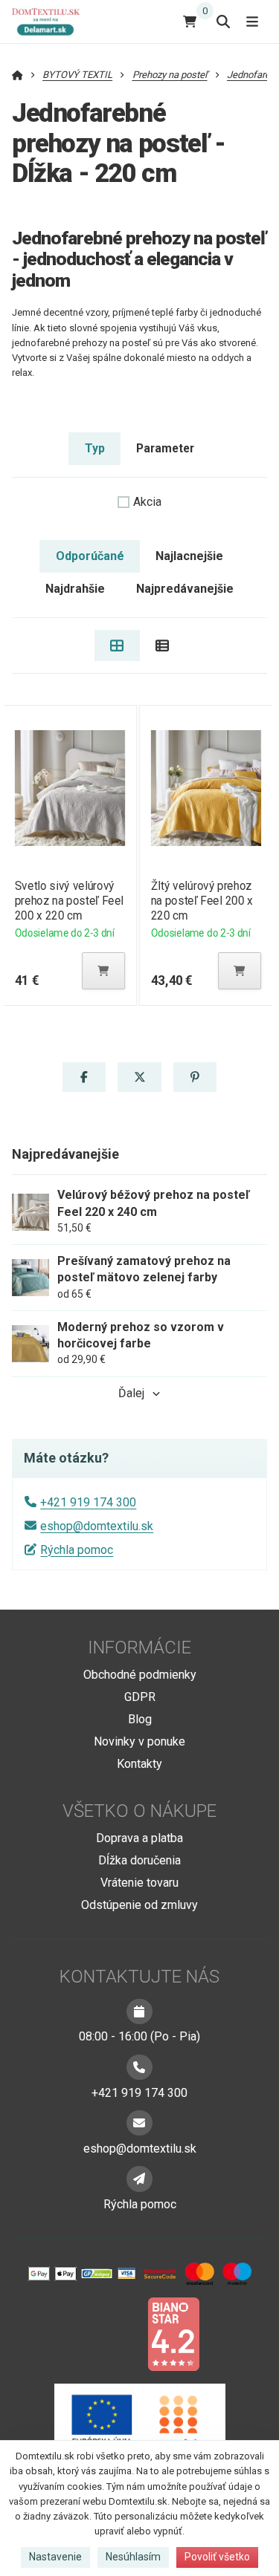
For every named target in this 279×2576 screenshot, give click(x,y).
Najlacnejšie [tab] (189, 556)
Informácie (139, 1648)
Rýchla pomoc (77, 1550)
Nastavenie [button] (55, 2557)
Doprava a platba (139, 1838)
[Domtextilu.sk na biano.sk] (173, 2333)
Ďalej (131, 1393)
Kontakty (139, 1764)
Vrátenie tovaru (139, 1883)
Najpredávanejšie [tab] (185, 589)
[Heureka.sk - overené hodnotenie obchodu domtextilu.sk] (112, 2333)
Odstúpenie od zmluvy (139, 1905)
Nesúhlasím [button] (133, 2557)
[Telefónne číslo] (139, 2067)
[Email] (139, 2123)
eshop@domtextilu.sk (97, 1526)
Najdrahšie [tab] (75, 589)
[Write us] (139, 2179)
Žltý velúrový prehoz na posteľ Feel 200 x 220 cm (202, 901)
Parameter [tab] (165, 448)
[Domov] (52, 21)
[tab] (117, 645)
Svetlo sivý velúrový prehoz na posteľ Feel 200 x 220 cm (68, 901)
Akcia (147, 502)
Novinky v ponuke (139, 1741)
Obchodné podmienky (140, 1675)
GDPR (140, 1697)
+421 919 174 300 (88, 1502)
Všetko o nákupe (139, 1811)
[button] (103, 971)
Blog (140, 1719)
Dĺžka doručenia (139, 1860)
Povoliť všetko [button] (217, 2557)
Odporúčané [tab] (90, 556)
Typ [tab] (95, 448)
